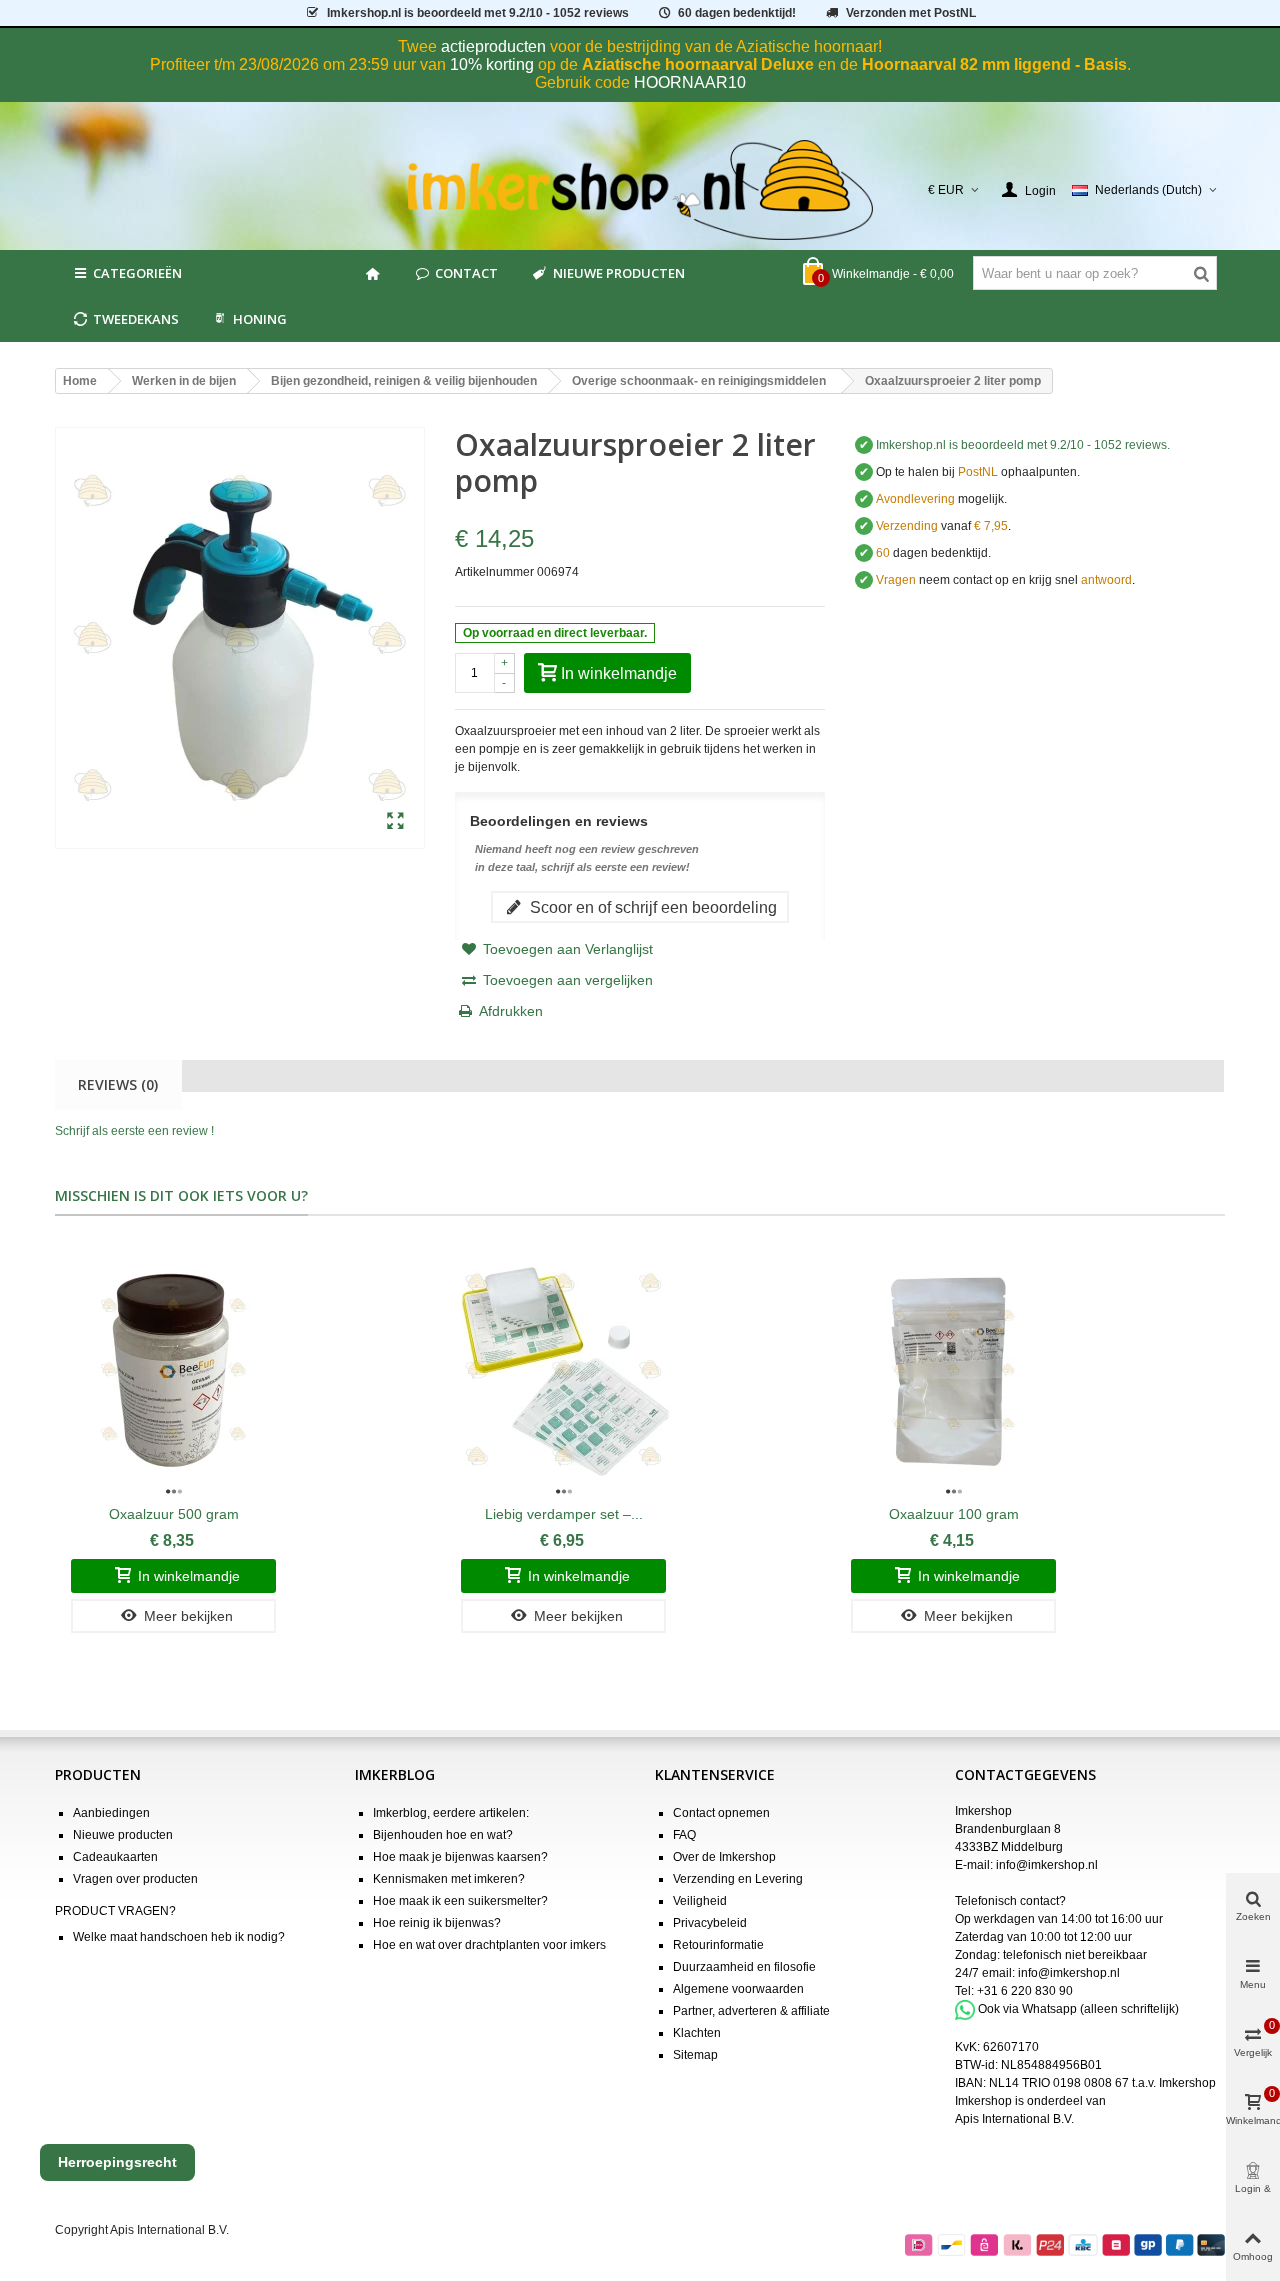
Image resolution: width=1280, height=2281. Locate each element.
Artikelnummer (494, 572)
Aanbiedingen (111, 1813)
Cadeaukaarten (115, 1857)
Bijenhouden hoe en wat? (443, 1835)
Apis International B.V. (1014, 2119)
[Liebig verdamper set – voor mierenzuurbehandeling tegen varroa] (563, 1370)
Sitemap (695, 2055)
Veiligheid (700, 1901)
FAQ (684, 1835)
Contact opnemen (721, 1813)
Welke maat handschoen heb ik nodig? (179, 1937)
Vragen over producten (135, 1879)
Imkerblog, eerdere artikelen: (451, 1813)
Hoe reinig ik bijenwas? (437, 1923)
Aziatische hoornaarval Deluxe (698, 64)
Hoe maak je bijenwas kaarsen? (460, 1857)
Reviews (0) (118, 1084)
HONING (260, 319)
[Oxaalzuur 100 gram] (953, 1370)
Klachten (697, 2033)
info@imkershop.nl (1047, 1865)
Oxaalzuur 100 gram (954, 1514)
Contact (466, 273)
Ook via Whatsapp (1027, 2009)
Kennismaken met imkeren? (449, 1879)
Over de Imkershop (724, 1857)
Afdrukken (511, 1011)
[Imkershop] (640, 190)
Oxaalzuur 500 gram (174, 1514)
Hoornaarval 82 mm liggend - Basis (994, 64)
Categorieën (137, 273)
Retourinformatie (718, 1945)
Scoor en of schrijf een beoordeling (651, 907)
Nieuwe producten (619, 273)
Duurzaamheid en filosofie (744, 1967)
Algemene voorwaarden (738, 1989)
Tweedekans (136, 319)
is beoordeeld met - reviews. (1023, 445)
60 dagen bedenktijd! (737, 13)
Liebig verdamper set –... (564, 1514)
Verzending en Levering (738, 1879)
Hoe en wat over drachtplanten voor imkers (489, 1945)
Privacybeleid (710, 1923)
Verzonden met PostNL (911, 13)
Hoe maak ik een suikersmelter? (460, 1901)
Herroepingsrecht (117, 2162)
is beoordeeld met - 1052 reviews (478, 13)
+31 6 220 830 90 (1025, 1991)
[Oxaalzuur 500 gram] (173, 1370)
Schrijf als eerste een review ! (134, 1131)
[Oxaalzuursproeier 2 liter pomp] (395, 822)
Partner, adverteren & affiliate (751, 2011)
